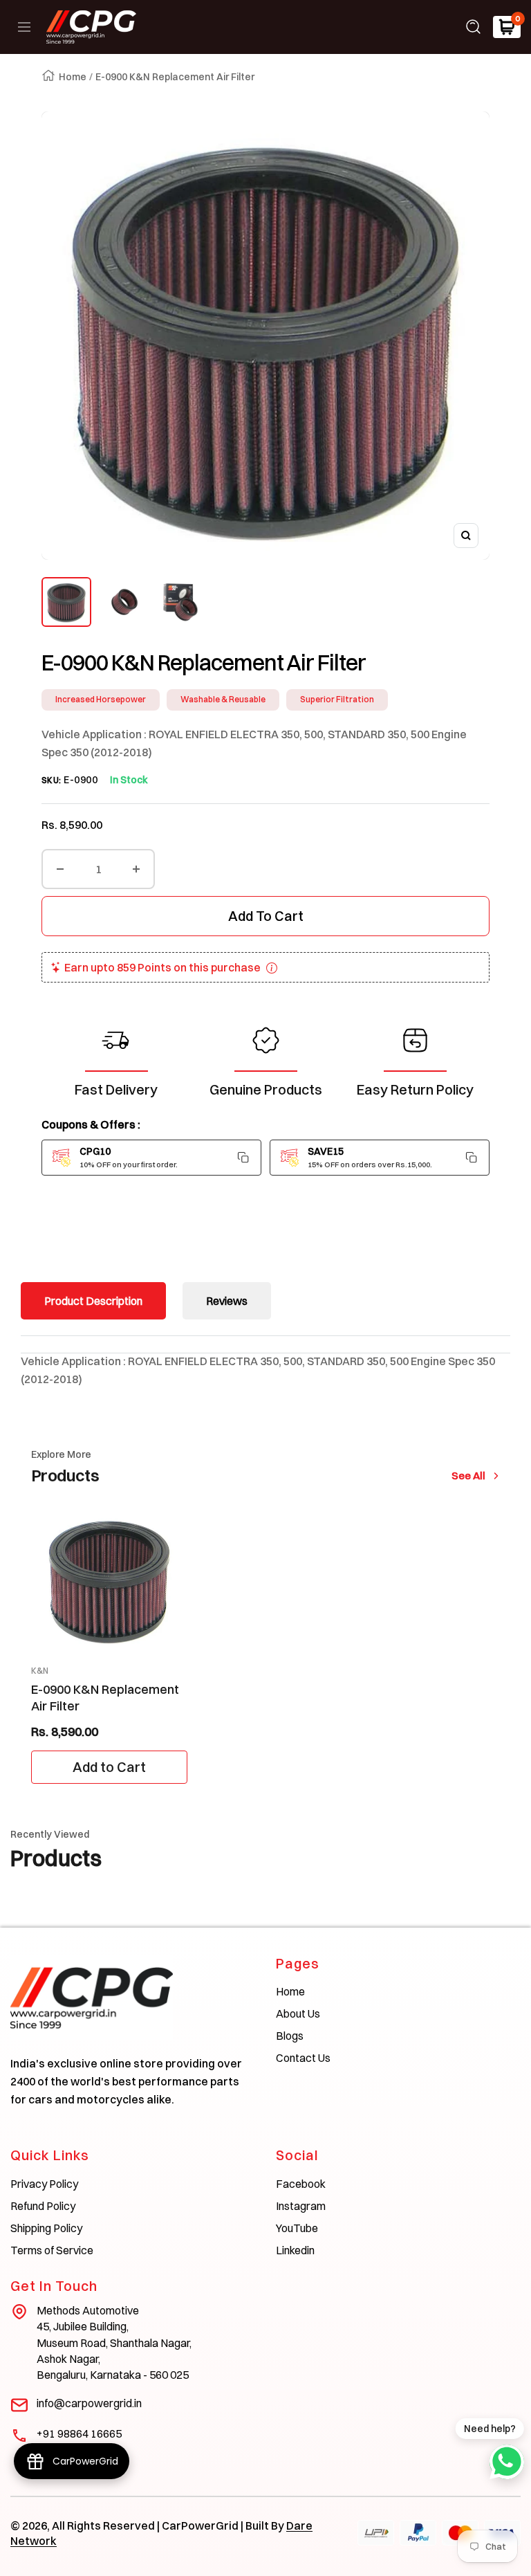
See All (472, 1476)
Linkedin (295, 2250)
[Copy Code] (243, 1158)
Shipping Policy (46, 2228)
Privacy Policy (44, 2184)
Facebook (301, 2184)
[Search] (474, 27)
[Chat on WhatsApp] (507, 2462)
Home (73, 77)
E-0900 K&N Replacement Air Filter (105, 1697)
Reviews (227, 1301)
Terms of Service (52, 2250)
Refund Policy (43, 2206)
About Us (298, 2013)
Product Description (93, 1301)
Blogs (290, 2036)
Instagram (301, 2206)
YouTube (297, 2228)
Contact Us (303, 2058)
